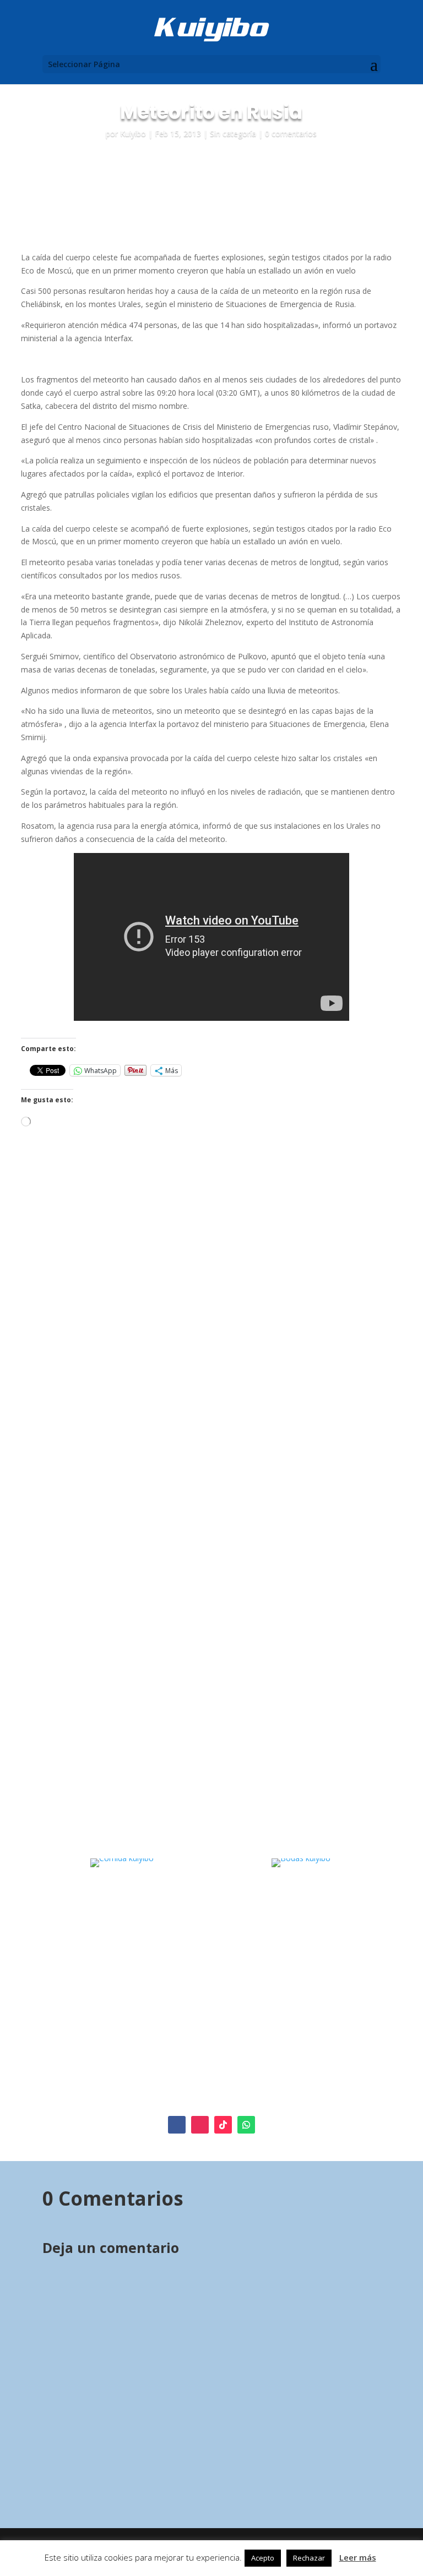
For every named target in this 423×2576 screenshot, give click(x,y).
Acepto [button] (263, 2558)
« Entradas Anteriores (81, 1796)
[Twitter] (112, 2075)
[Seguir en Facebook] (177, 2125)
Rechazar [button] (309, 2558)
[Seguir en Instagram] (200, 2125)
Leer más (358, 2557)
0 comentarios (291, 133)
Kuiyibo (133, 133)
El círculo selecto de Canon (120, 1323)
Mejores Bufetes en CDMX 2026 (119, 1623)
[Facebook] (97, 2075)
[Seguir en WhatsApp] (246, 2125)
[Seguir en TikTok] (223, 2125)
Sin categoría (233, 133)
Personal (174, 1340)
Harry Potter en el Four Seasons (289, 1328)
